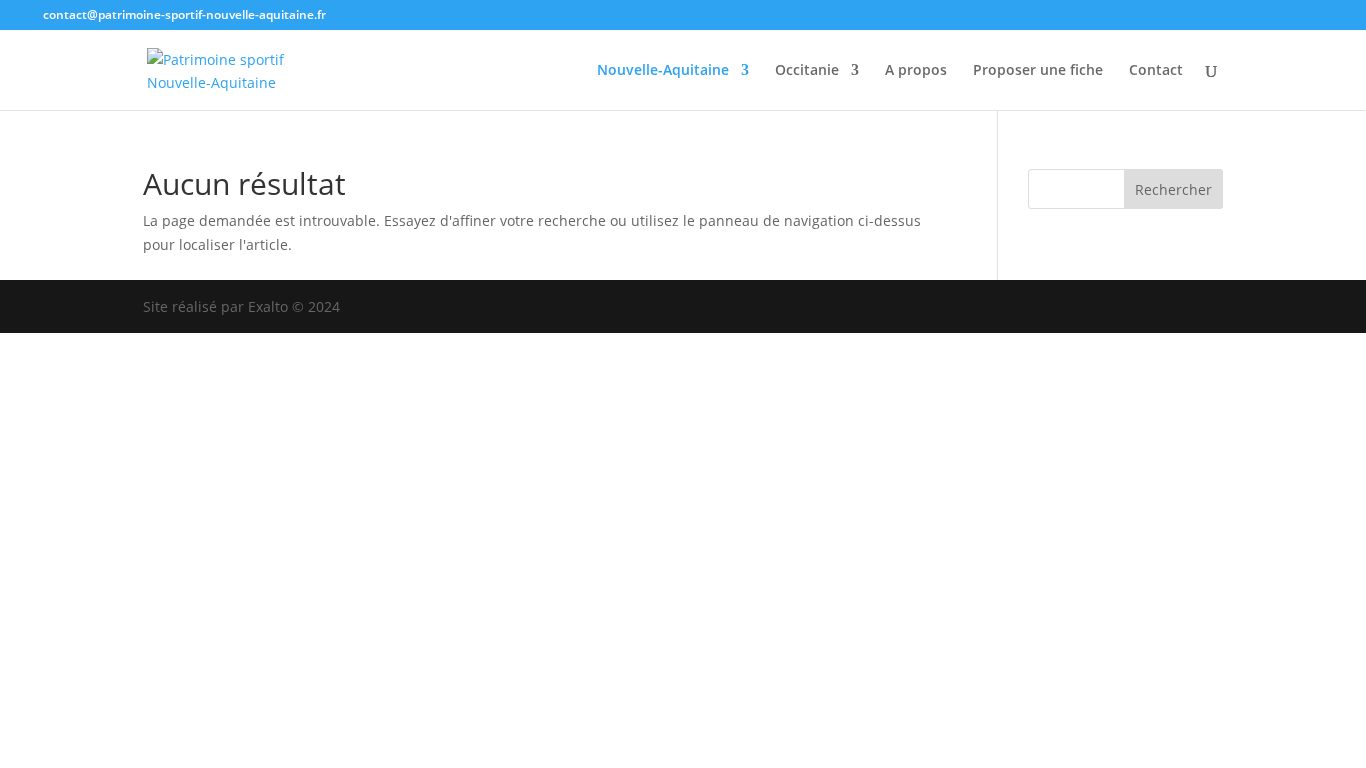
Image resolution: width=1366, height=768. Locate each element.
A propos (916, 71)
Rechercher (1173, 189)
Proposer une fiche (1038, 71)
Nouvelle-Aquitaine (663, 71)
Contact (1156, 71)
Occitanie (807, 71)
